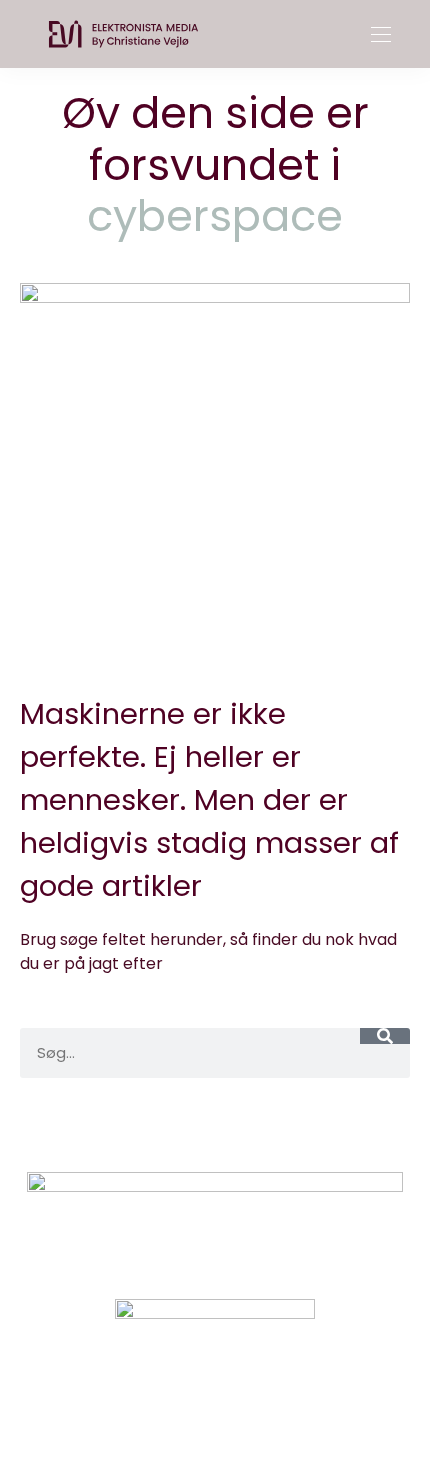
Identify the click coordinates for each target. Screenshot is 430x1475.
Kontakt (141, 1127)
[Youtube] (248, 1409)
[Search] (385, 1036)
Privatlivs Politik (261, 1127)
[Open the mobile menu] (381, 35)
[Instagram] (181, 1409)
